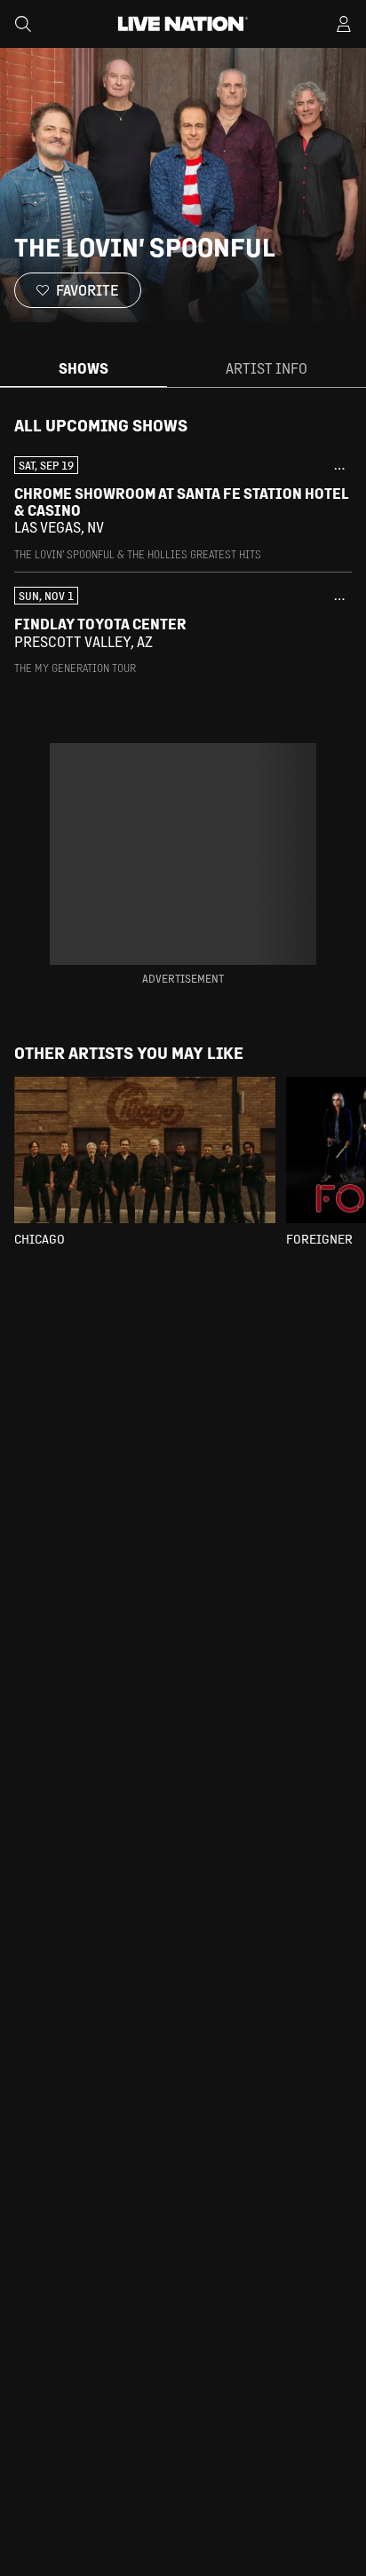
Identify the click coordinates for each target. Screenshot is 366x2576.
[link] (183, 509)
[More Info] (339, 469)
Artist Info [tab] (267, 368)
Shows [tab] (84, 368)
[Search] (23, 24)
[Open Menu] (344, 24)
